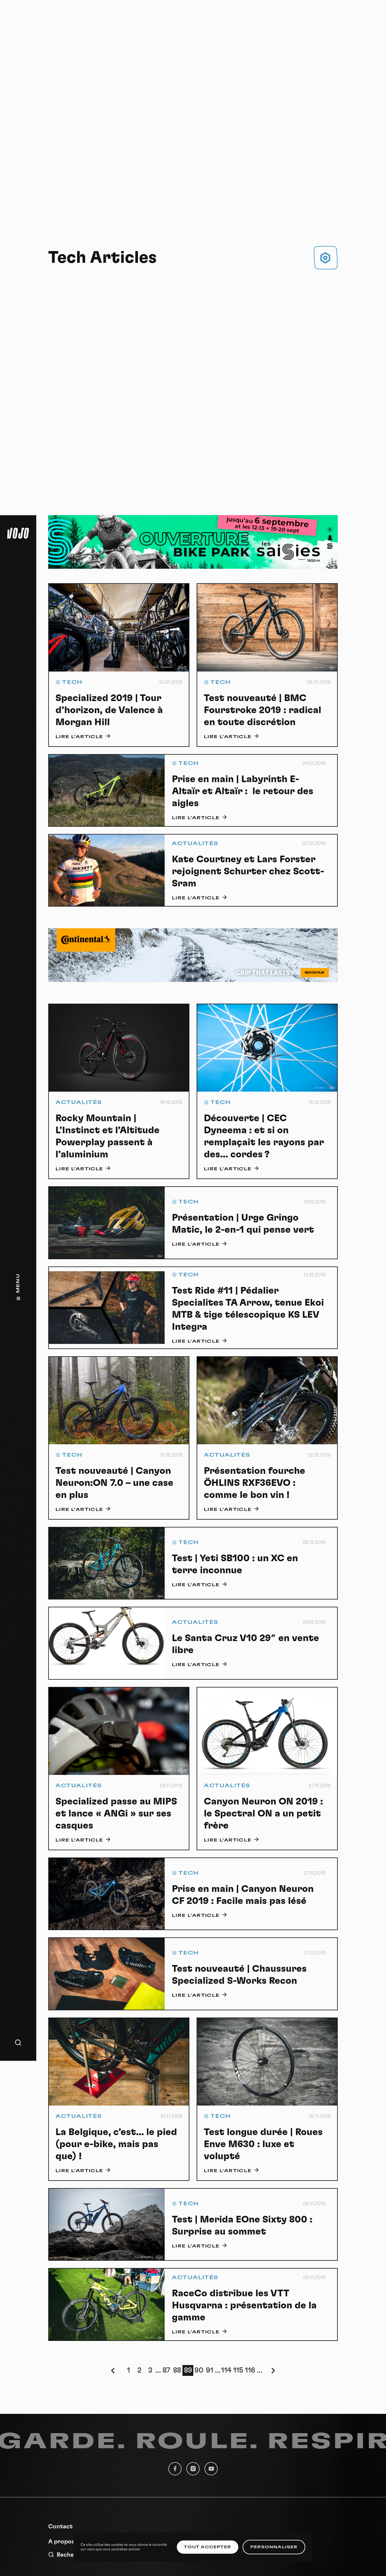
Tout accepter (207, 2547)
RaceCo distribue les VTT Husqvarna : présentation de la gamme (244, 2305)
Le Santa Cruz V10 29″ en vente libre (245, 1644)
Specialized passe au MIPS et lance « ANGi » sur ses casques (116, 1813)
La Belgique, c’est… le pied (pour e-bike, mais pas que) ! (116, 2144)
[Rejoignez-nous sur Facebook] (175, 2469)
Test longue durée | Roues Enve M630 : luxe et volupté (263, 2144)
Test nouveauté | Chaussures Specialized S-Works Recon (239, 1975)
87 (166, 2370)
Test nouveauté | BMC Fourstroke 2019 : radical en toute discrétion (263, 710)
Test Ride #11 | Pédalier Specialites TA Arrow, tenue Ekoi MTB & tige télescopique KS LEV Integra (248, 1309)
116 (250, 2370)
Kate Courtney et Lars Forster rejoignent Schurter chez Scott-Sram (248, 871)
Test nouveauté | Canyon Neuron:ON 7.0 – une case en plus (114, 1483)
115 (238, 2370)
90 (199, 2370)
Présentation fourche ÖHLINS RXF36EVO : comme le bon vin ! (255, 1483)
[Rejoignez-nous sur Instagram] (193, 2469)
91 (210, 2370)
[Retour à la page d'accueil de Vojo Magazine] (18, 533)
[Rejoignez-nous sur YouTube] (211, 2469)
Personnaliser (274, 2547)
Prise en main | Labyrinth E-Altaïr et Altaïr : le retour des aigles (243, 791)
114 (226, 2370)
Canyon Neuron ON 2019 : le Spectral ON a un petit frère (263, 1813)
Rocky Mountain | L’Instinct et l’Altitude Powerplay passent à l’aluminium (108, 1136)
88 (177, 2370)
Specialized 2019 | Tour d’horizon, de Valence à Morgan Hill (109, 710)
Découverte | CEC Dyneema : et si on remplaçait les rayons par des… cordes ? (264, 1136)
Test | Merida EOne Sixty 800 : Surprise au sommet (242, 2225)
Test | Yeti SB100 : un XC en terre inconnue (235, 1564)
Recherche (72, 2555)
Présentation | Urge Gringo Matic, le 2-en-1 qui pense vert (243, 1224)
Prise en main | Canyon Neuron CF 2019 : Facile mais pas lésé (243, 1895)
